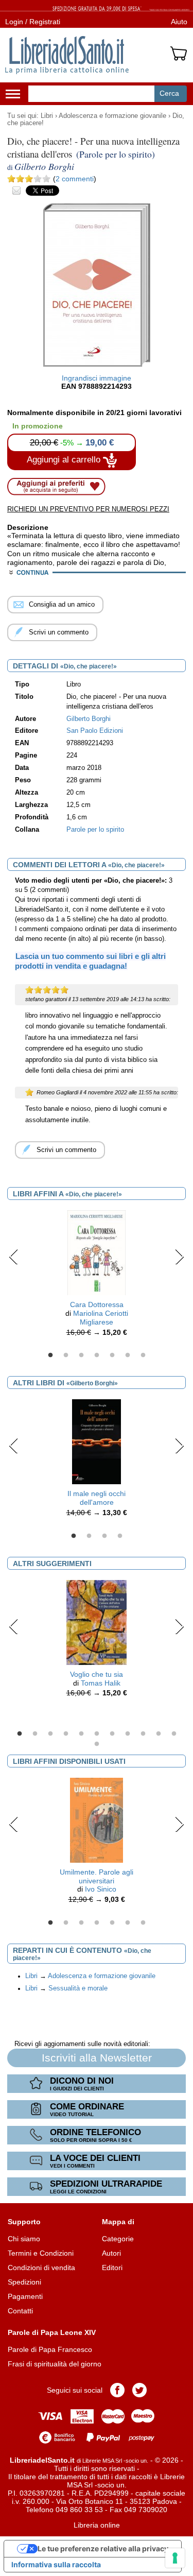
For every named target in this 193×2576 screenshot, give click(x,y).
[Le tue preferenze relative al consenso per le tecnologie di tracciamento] (175, 2558)
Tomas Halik (101, 1683)
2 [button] (66, 1355)
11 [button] (174, 1734)
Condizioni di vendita (41, 2268)
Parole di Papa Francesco (50, 2349)
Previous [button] (14, 1257)
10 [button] (159, 1734)
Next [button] (179, 1257)
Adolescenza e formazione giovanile (112, 116)
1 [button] (50, 1355)
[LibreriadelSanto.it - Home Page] (67, 55)
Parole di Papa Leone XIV (52, 2332)
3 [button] (81, 1355)
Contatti (20, 2311)
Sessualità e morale (78, 1988)
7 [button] (143, 1355)
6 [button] (128, 1355)
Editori (112, 2268)
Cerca (169, 93)
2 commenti (75, 179)
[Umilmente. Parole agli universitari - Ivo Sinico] (97, 1819)
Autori (111, 2253)
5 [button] (112, 1355)
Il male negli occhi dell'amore (97, 1498)
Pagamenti (25, 2296)
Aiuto (179, 22)
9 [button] (143, 1734)
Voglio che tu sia (97, 1674)
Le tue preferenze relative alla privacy (103, 2548)
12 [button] (97, 1744)
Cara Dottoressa (97, 1304)
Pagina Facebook (117, 2390)
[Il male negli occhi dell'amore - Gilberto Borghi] (96, 1441)
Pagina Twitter (139, 2390)
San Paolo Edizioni (95, 731)
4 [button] (97, 1355)
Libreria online (97, 2525)
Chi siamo (24, 2239)
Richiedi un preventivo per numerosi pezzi (88, 509)
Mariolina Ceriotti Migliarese (101, 1318)
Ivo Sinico (101, 1889)
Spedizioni (24, 2282)
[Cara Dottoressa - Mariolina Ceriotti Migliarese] (97, 1252)
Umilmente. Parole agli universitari (97, 1876)
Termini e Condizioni (41, 2253)
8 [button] (128, 1734)
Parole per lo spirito (95, 830)
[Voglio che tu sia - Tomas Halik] (97, 1622)
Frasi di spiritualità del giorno (55, 2364)
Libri (47, 116)
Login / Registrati (33, 22)
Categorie (118, 2239)
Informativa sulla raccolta (56, 2564)
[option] (97, 1276)
